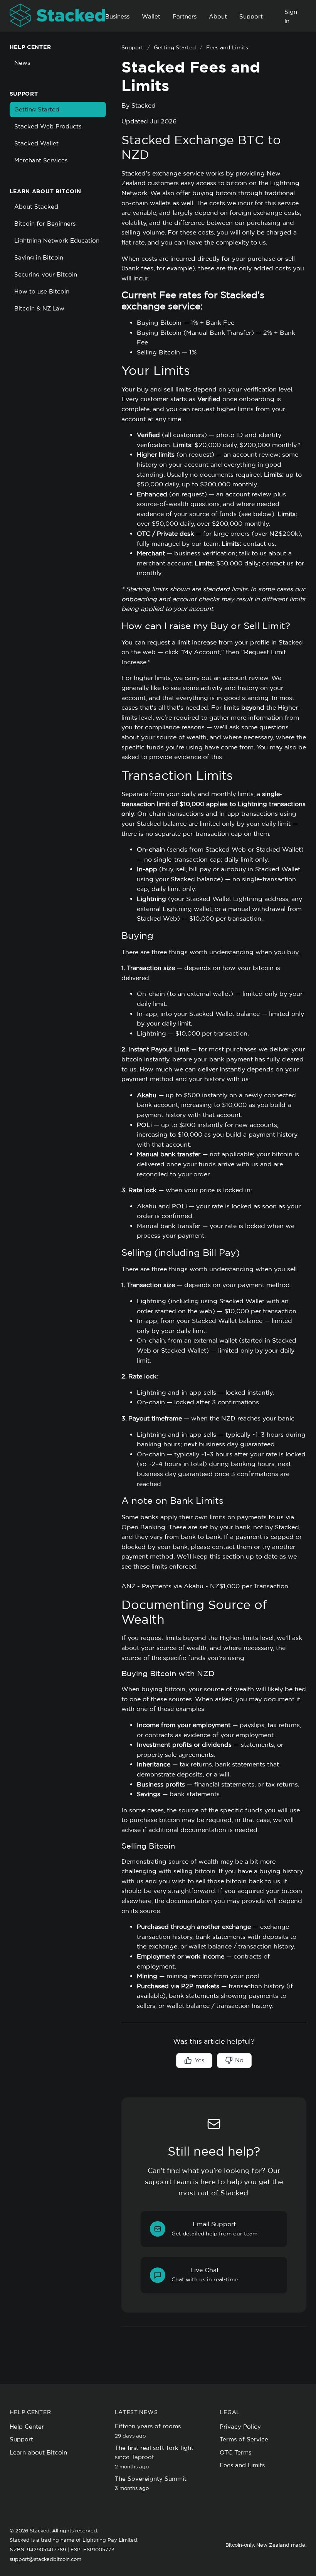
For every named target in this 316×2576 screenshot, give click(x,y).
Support (251, 16)
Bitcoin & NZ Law (39, 308)
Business (117, 16)
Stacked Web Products (48, 126)
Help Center (27, 2427)
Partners (185, 16)
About (218, 16)
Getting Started (37, 109)
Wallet (151, 16)
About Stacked (36, 207)
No (239, 2060)
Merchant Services (41, 160)
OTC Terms (235, 2452)
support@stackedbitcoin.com (45, 2559)
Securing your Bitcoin (46, 274)
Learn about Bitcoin (38, 2452)
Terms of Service (244, 2439)
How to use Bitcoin (42, 291)
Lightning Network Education (57, 240)
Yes (199, 2060)
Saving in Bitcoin (39, 257)
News (22, 63)
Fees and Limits (242, 2465)
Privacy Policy (240, 2427)
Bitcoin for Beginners (45, 224)
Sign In (291, 16)
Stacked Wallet (36, 143)
